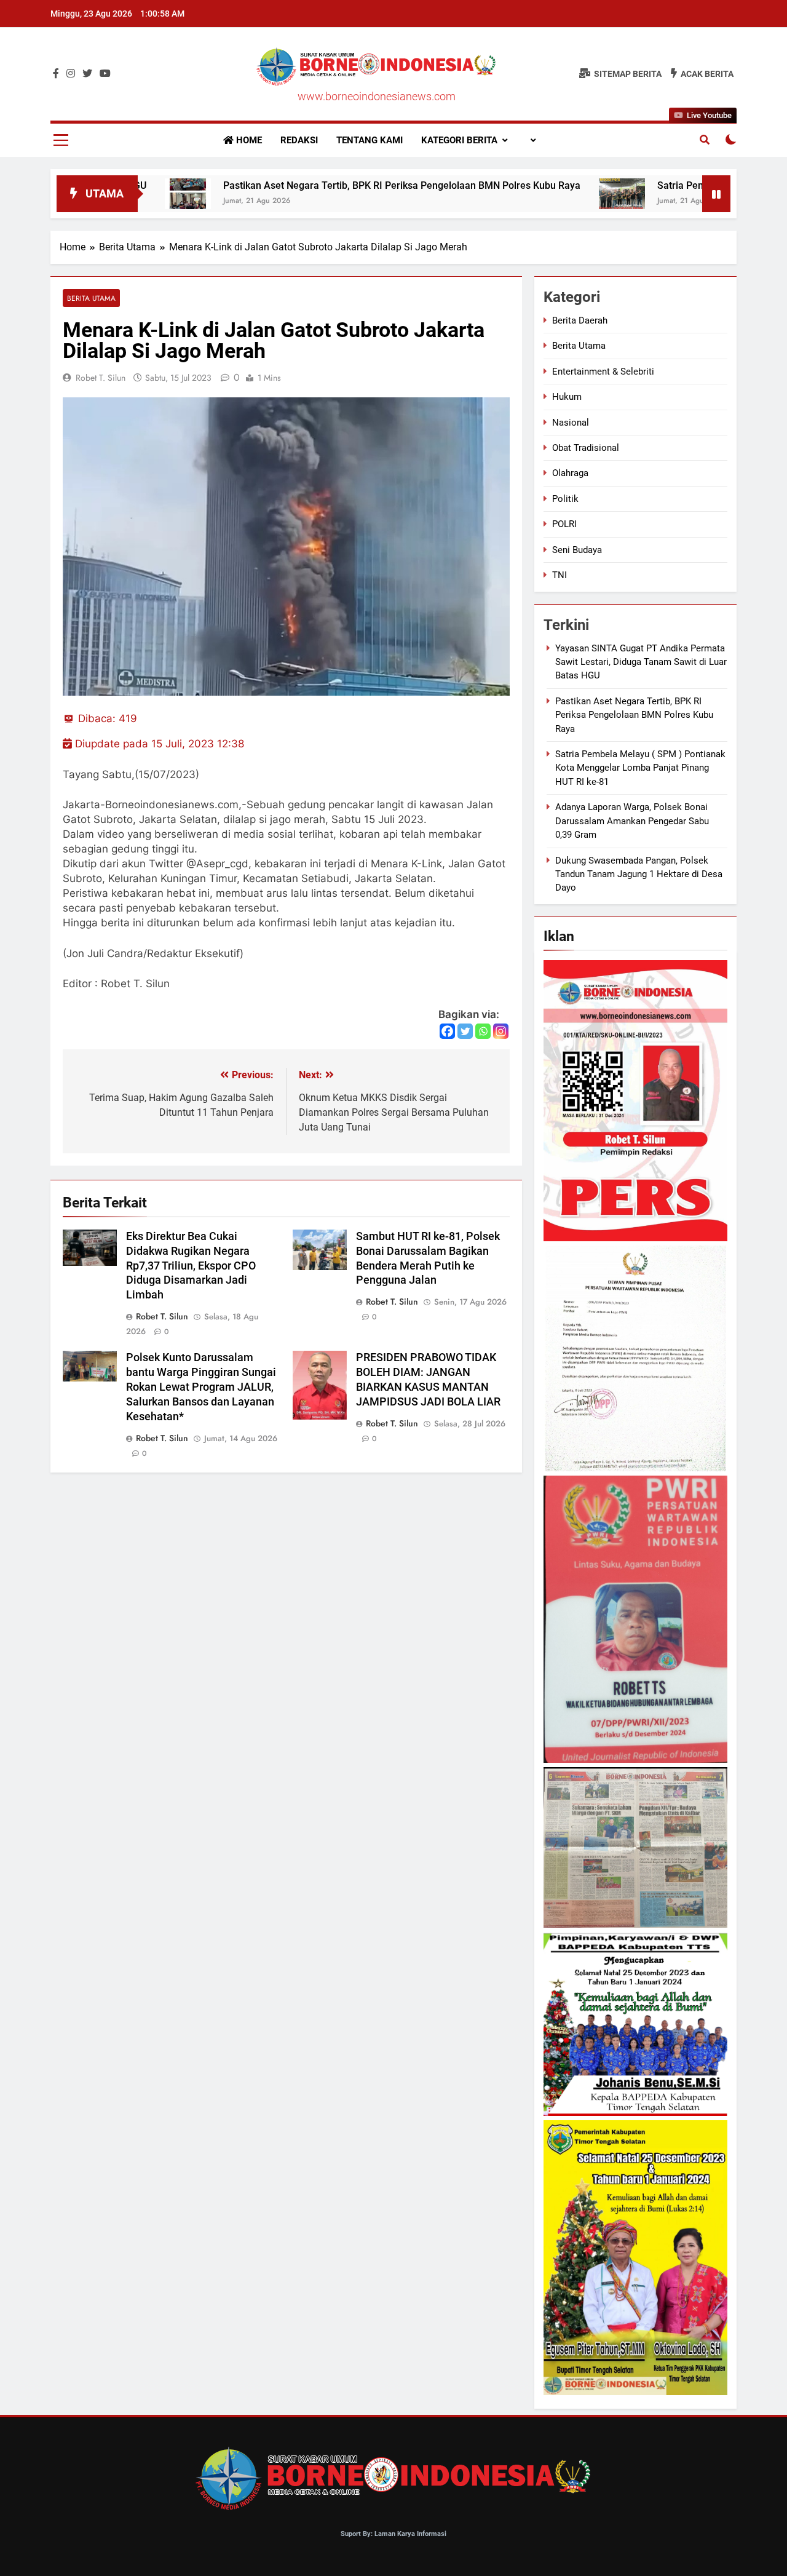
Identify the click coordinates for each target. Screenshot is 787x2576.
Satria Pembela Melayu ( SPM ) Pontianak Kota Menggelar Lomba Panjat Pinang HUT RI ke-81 (640, 768)
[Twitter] (465, 1031)
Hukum (567, 397)
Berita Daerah (580, 320)
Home (248, 140)
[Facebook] (447, 1031)
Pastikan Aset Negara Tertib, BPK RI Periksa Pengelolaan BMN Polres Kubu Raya (313, 185)
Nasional (571, 423)
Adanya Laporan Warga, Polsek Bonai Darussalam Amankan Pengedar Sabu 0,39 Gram (632, 821)
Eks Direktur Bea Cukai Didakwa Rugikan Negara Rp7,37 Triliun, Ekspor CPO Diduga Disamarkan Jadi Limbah (191, 1266)
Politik (565, 499)
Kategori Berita (459, 140)
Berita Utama (91, 298)
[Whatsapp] (483, 1031)
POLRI (564, 524)
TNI (560, 575)
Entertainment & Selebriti (603, 372)
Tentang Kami (370, 140)
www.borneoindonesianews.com (377, 96)
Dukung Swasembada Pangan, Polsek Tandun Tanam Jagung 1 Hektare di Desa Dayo (639, 874)
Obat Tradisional (586, 448)
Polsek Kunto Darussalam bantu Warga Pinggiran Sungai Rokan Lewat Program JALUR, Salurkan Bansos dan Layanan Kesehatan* (201, 1387)
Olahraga (570, 473)
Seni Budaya (577, 550)
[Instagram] (501, 1031)
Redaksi (299, 140)
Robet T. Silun (101, 378)
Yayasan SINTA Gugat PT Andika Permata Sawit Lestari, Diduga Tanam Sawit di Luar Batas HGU (641, 662)
